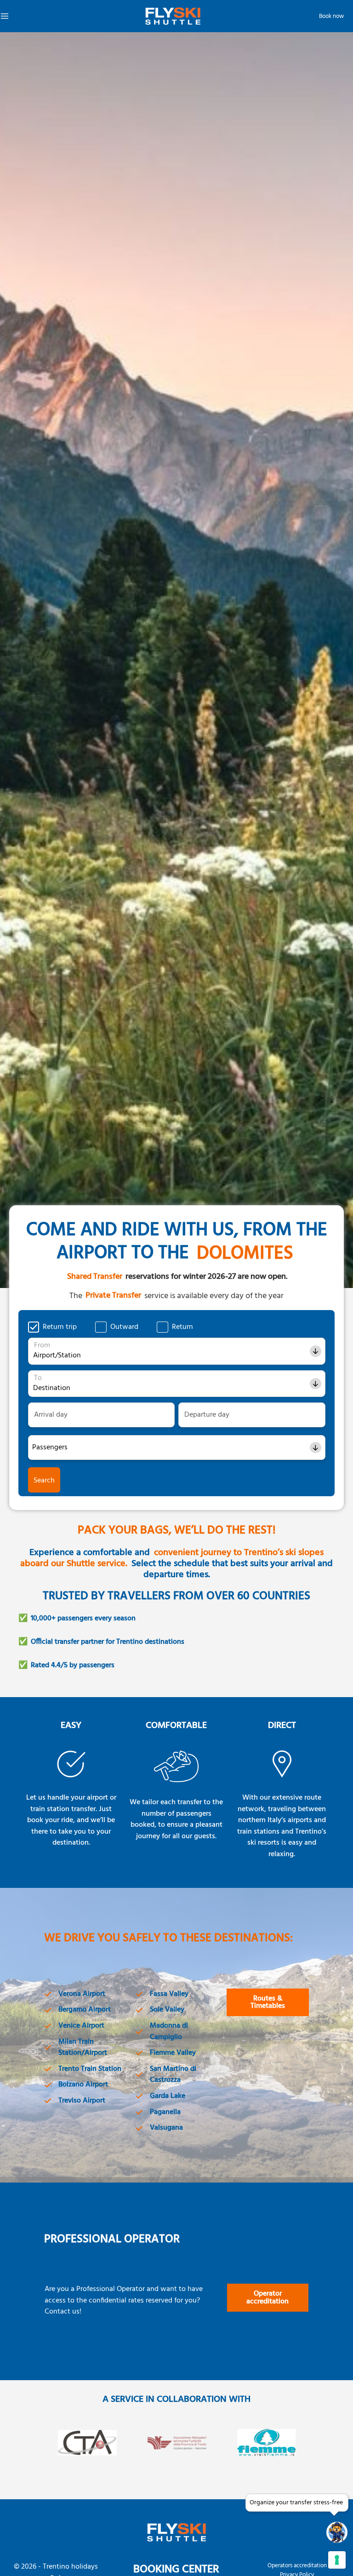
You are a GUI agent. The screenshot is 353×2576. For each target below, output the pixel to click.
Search (44, 1481)
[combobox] (34, 1356)
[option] (88, 2451)
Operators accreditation (297, 2566)
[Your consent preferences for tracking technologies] (337, 2560)
